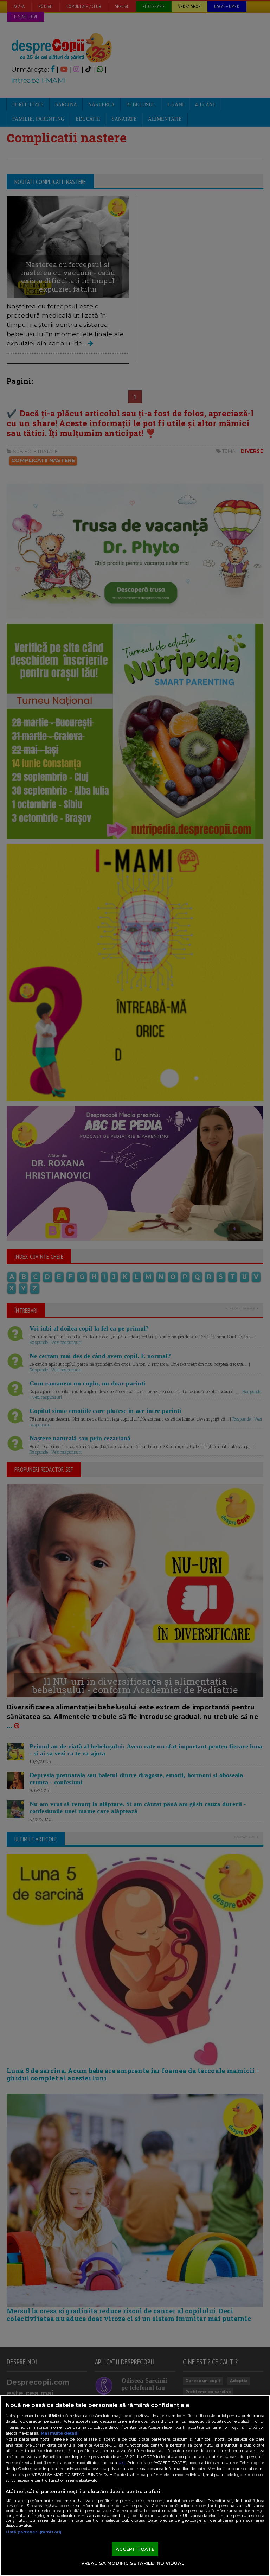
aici (122, 2463)
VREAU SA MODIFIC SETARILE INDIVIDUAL (133, 2563)
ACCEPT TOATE (135, 2549)
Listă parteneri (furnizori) (34, 2532)
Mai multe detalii (60, 2433)
